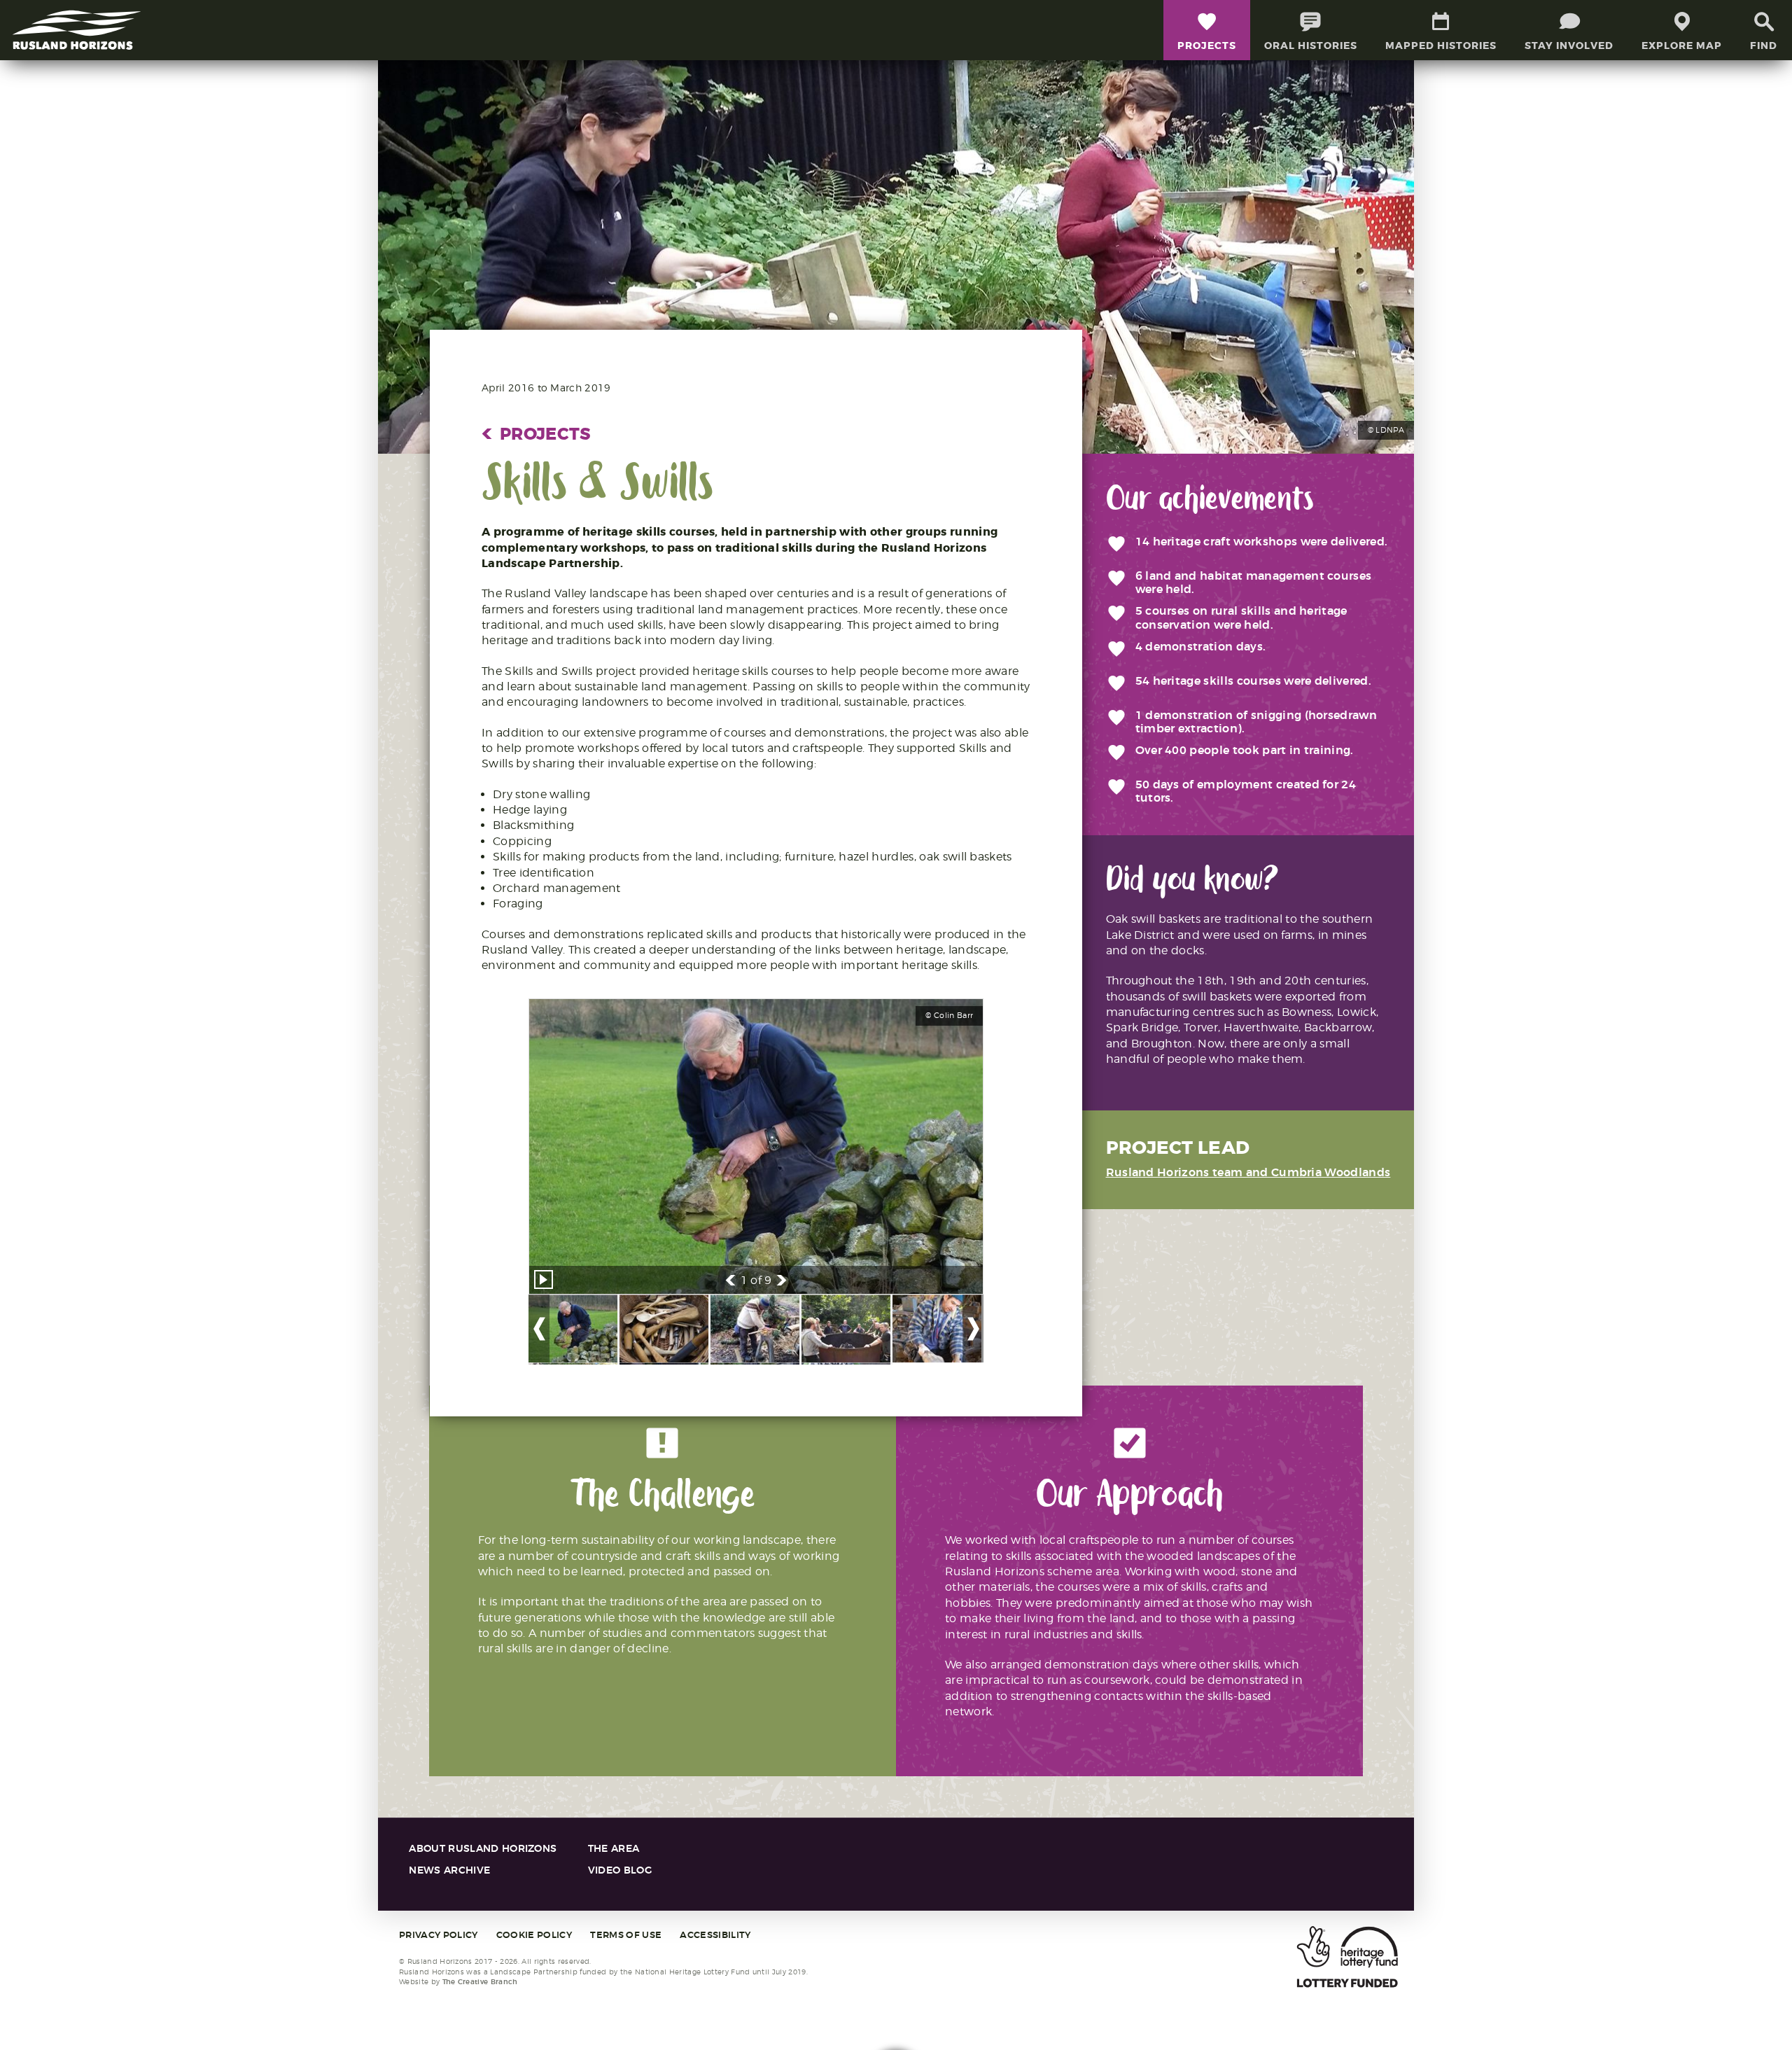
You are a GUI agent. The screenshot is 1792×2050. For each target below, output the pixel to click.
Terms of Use (626, 1935)
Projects (537, 434)
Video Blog (620, 1870)
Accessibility (715, 1935)
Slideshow (544, 1279)
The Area (614, 1849)
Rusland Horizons (77, 30)
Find (1764, 46)
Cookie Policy (534, 1935)
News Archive (449, 1870)
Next (782, 1280)
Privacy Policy (438, 1935)
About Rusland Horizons (483, 1849)
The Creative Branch (480, 1982)
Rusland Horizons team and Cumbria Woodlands (1248, 1172)
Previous (730, 1280)
